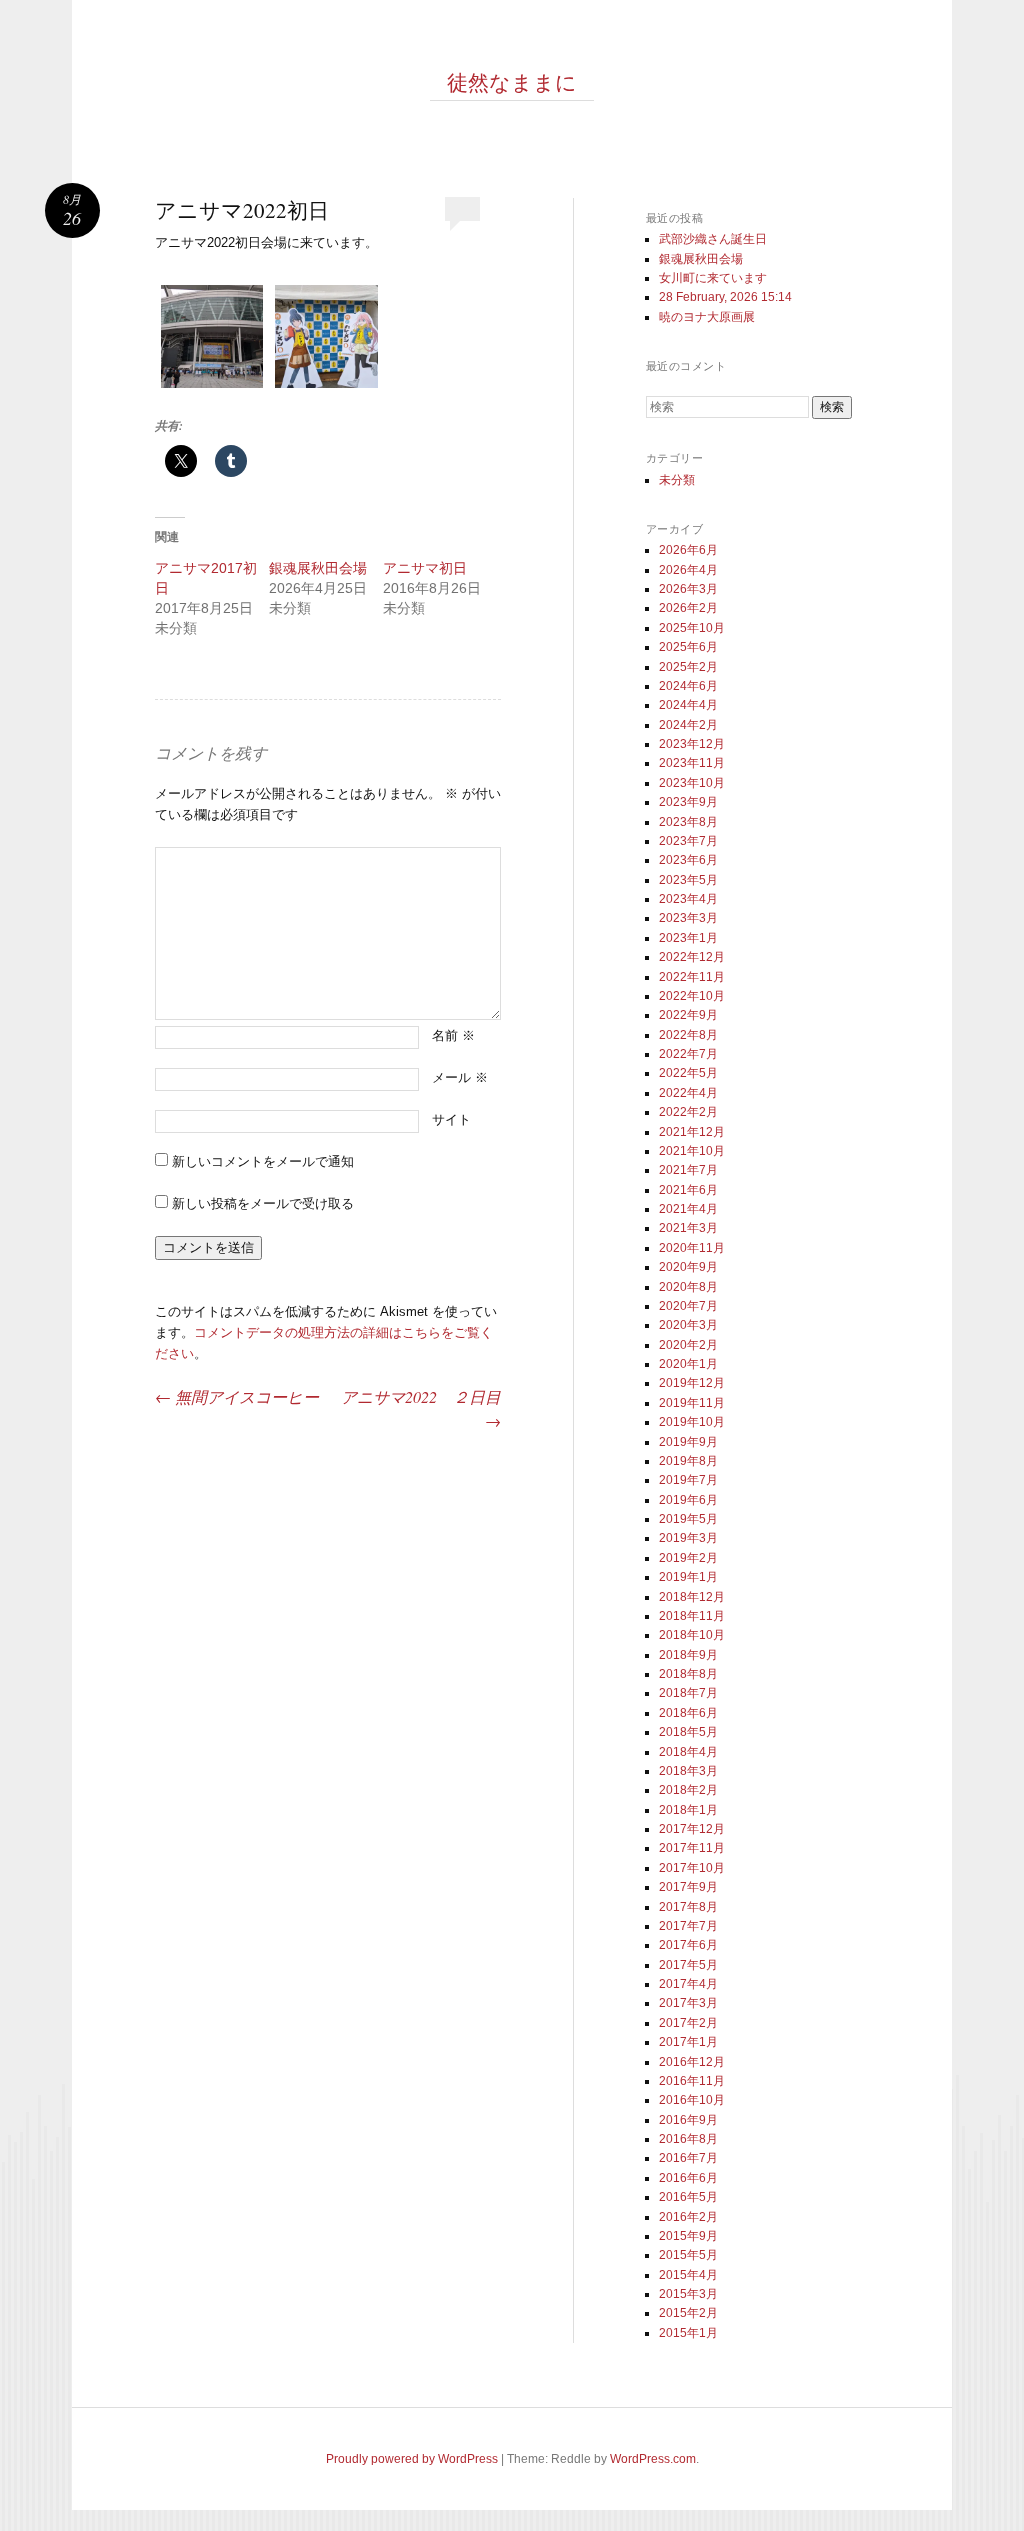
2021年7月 (688, 1170)
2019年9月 (688, 1442)
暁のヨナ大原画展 (707, 317)
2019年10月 (692, 1422)
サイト (451, 1119)
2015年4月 (688, 2275)
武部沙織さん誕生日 (713, 239)
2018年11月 (692, 1616)
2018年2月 (688, 1790)
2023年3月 (688, 918)
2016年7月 (688, 2158)
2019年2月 (688, 1558)
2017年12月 (692, 1829)
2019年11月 (692, 1403)
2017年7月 (688, 1926)
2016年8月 (688, 2139)
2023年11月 (692, 763)
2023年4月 (688, 899)
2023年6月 (688, 860)
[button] (212, 340)
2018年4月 (688, 1752)
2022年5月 (688, 1073)
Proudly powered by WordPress (412, 2459)
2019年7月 (688, 1480)
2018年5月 (688, 1732)
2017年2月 (688, 2023)
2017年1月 (688, 2042)
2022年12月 (692, 957)
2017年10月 (692, 1868)
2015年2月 (688, 2313)
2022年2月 (688, 1112)
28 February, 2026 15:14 (725, 297)
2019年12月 (692, 1383)
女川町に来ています (713, 278)
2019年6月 (688, 1500)
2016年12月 (692, 2062)
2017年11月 (692, 1848)
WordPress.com (653, 2459)
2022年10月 (692, 996)
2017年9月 (688, 1887)
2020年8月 (688, 1287)
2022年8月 (688, 1035)
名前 (453, 1035)
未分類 (677, 480)
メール (460, 1077)
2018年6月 (688, 1713)
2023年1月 (688, 938)
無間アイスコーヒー (237, 1396)
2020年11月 (692, 1248)
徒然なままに (512, 82)
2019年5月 (688, 1519)
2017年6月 (688, 1945)
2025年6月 (688, 647)
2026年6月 (688, 550)
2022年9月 (688, 1015)
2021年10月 (692, 1151)
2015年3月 (688, 2294)
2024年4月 (688, 705)
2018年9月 (688, 1655)
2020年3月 (688, 1325)
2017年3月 (688, 2003)
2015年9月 (688, 2236)
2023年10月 (692, 783)
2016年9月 (688, 2120)
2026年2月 (688, 608)
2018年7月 (688, 1693)
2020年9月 (688, 1267)
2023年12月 (692, 744)
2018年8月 (688, 1674)
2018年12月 (692, 1597)
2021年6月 (688, 1190)
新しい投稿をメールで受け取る (263, 1203)
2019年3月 (688, 1538)
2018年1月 (688, 1810)
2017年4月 (688, 1984)
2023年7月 (688, 841)
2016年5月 (688, 2197)
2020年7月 (688, 1306)
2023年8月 (688, 822)
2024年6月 (688, 686)
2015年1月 (688, 2333)
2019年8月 (688, 1461)
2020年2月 (688, 1345)
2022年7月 (688, 1054)
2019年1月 (688, 1577)
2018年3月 (688, 1771)
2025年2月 (688, 667)
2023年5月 (688, 880)
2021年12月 (692, 1132)
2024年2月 (688, 725)
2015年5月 (688, 2255)
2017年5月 (688, 1965)
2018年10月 (692, 1635)
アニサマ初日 (425, 568)
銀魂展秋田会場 (318, 568)
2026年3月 (688, 589)
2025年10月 (692, 628)
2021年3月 (688, 1228)
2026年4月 (688, 570)
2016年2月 (688, 2217)
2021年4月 (688, 1209)
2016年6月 (688, 2178)
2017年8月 (688, 1907)
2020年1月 (688, 1364)
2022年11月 (692, 977)
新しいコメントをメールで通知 (263, 1161)
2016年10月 (692, 2100)
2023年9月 (688, 802)
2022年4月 (688, 1093)
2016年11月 (692, 2081)
